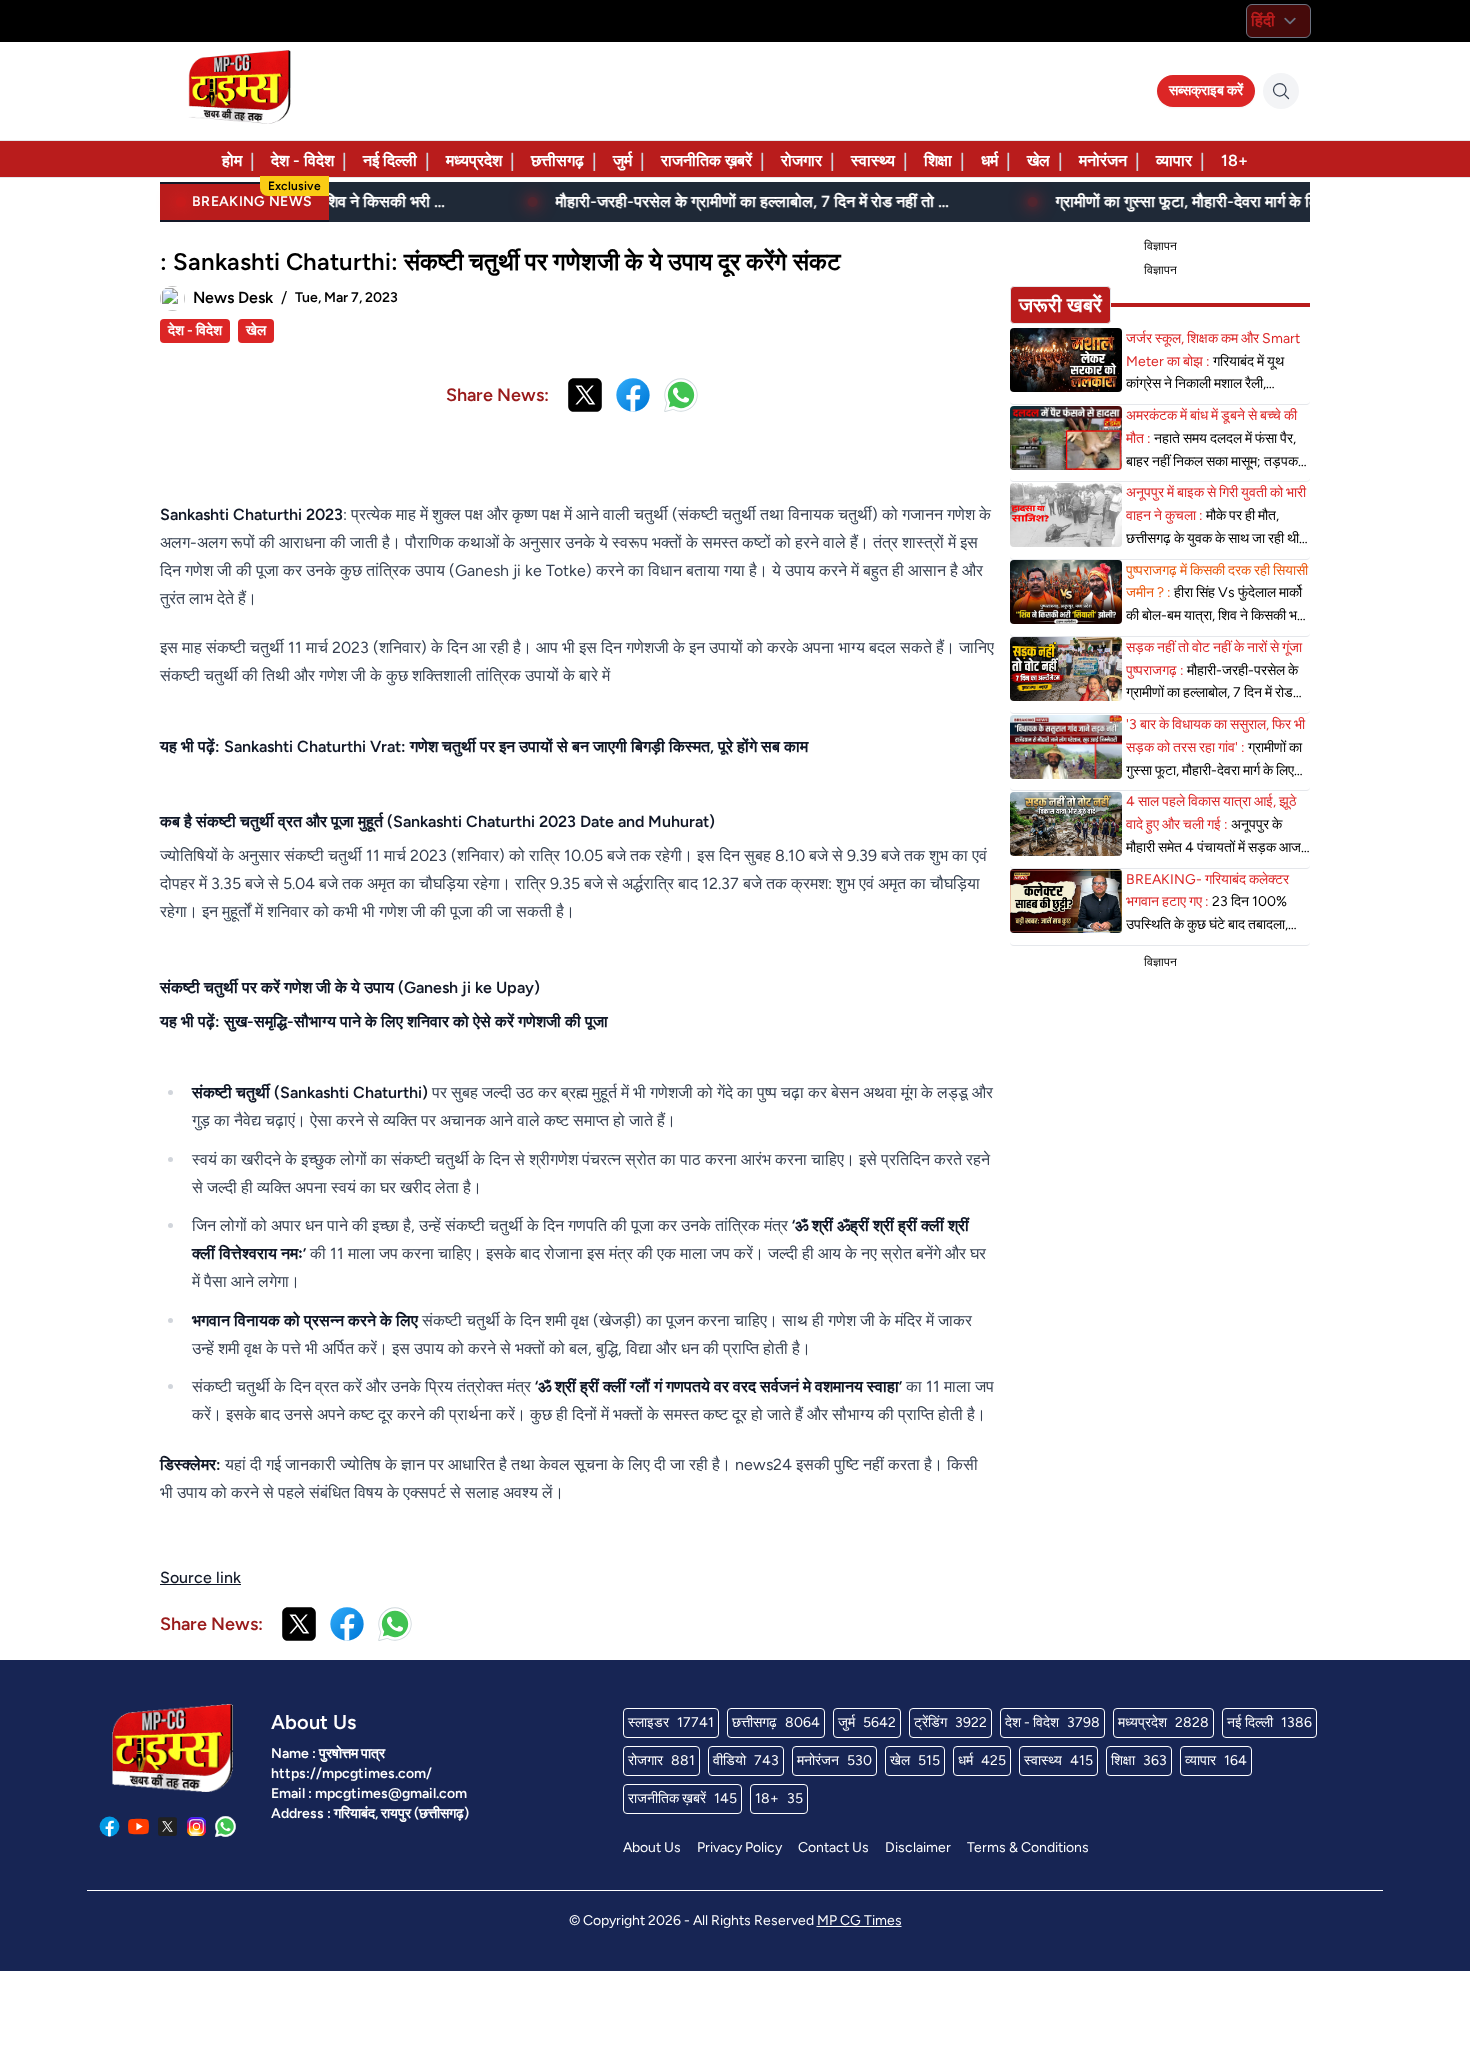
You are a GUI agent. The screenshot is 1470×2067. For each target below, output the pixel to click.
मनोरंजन (1103, 160)
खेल (1038, 160)
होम (232, 160)
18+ (1234, 160)
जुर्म (622, 160)
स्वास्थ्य (873, 160)
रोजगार (801, 160)
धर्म (989, 160)
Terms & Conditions (1028, 1847)
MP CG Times (859, 1920)
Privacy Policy (739, 1847)
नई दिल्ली (390, 160)
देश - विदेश (302, 160)
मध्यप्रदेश (474, 160)
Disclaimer (918, 1847)
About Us (652, 1847)
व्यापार (1174, 160)
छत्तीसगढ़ (557, 160)
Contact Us (833, 1847)
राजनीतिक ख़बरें (706, 160)
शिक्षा (938, 160)
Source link (200, 1577)
